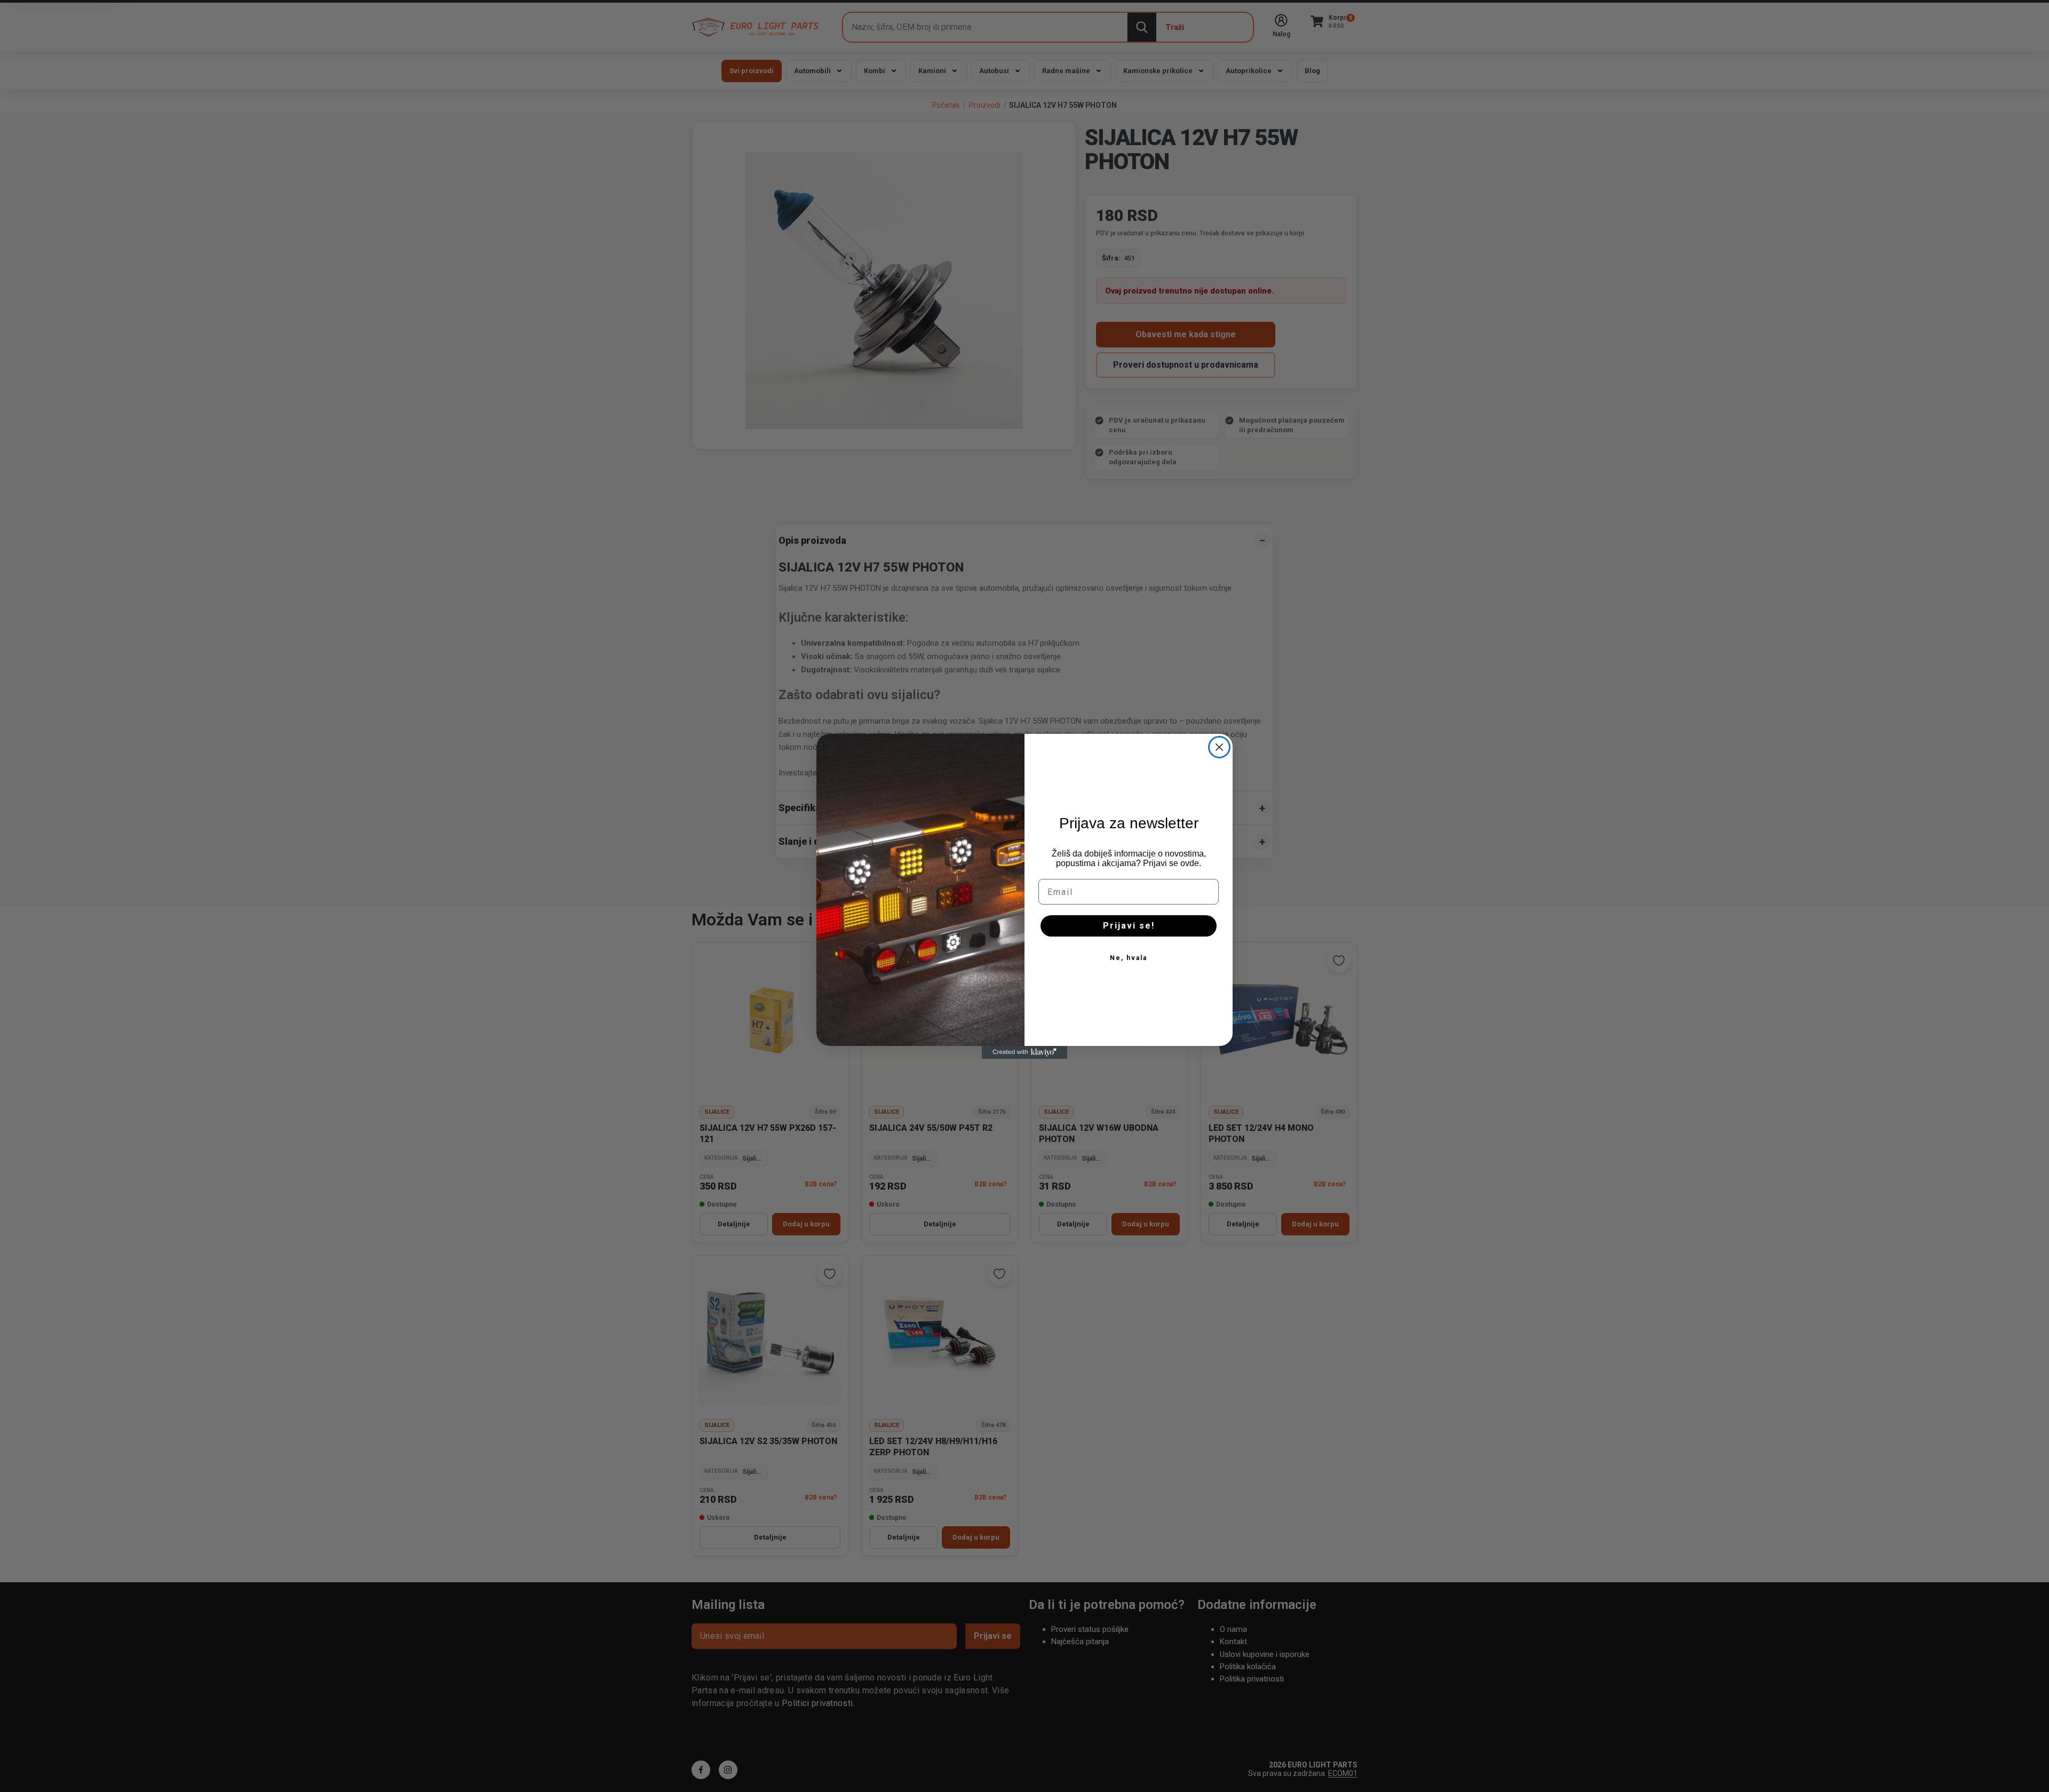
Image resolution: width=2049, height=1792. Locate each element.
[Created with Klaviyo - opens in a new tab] (1024, 1052)
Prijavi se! (1129, 926)
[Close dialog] (1219, 747)
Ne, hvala (1129, 958)
